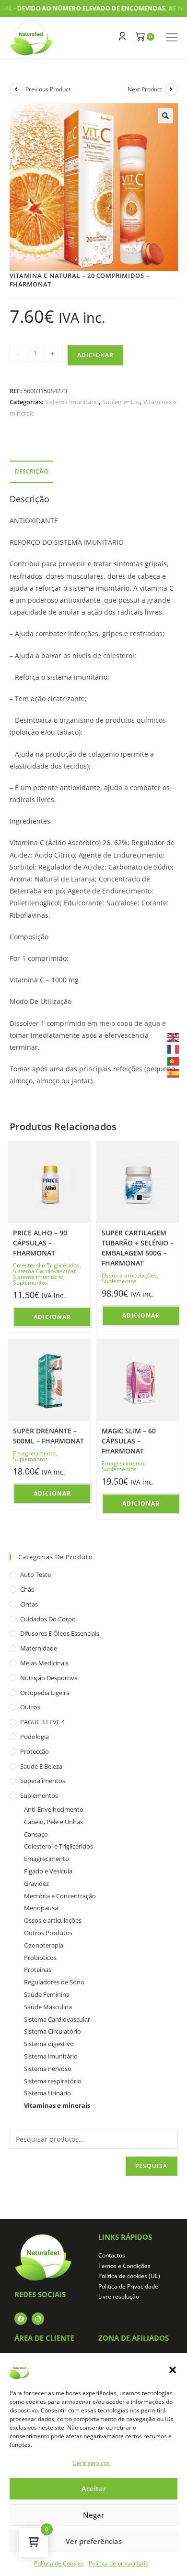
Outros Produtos (48, 1933)
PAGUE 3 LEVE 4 (42, 1722)
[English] (174, 1036)
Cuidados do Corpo (48, 1619)
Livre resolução (119, 2296)
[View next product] (171, 89)
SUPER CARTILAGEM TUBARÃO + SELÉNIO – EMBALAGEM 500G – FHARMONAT (138, 1248)
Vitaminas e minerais (57, 2105)
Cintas (29, 1604)
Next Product (145, 89)
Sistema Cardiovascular (45, 1271)
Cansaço (36, 1834)
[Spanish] (174, 1073)
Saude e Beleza (41, 1766)
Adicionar (95, 355)
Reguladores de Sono (54, 1982)
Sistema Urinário (47, 2093)
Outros (30, 1707)
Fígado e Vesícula (48, 1871)
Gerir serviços (91, 2463)
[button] (173, 2370)
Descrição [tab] (31, 471)
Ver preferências (94, 2541)
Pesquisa (152, 2166)
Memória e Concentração (60, 1896)
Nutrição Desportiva (49, 1678)
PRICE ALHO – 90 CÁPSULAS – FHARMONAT (40, 1243)
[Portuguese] (174, 1061)
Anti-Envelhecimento (54, 1809)
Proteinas (38, 1970)
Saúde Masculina (48, 2007)
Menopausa (41, 1908)
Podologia (35, 1737)
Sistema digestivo (49, 2044)
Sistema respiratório (53, 2081)
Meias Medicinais (44, 1663)
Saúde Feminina (47, 1994)
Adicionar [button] (52, 1317)
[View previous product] (16, 89)
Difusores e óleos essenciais (60, 1633)
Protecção (35, 1751)
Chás (27, 1589)
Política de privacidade (119, 2563)
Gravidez (36, 1883)
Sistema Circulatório (53, 2031)
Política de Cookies (59, 2563)
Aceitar (94, 2488)
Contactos (112, 2255)
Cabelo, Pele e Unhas (53, 1822)
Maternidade (39, 1648)
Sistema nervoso (48, 2069)
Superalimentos (43, 1781)
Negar (93, 2515)
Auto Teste (35, 1574)
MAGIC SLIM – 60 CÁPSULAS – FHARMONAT (129, 1441)
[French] (174, 1049)
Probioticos (40, 1958)
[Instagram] (38, 2319)
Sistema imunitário (72, 402)
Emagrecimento (34, 1453)
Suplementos (121, 402)
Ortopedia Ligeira (45, 1693)
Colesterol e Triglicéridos (46, 1265)
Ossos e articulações (129, 1275)
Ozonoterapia (44, 1945)
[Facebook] (21, 2319)
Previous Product (48, 89)
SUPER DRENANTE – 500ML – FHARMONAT (48, 1436)
